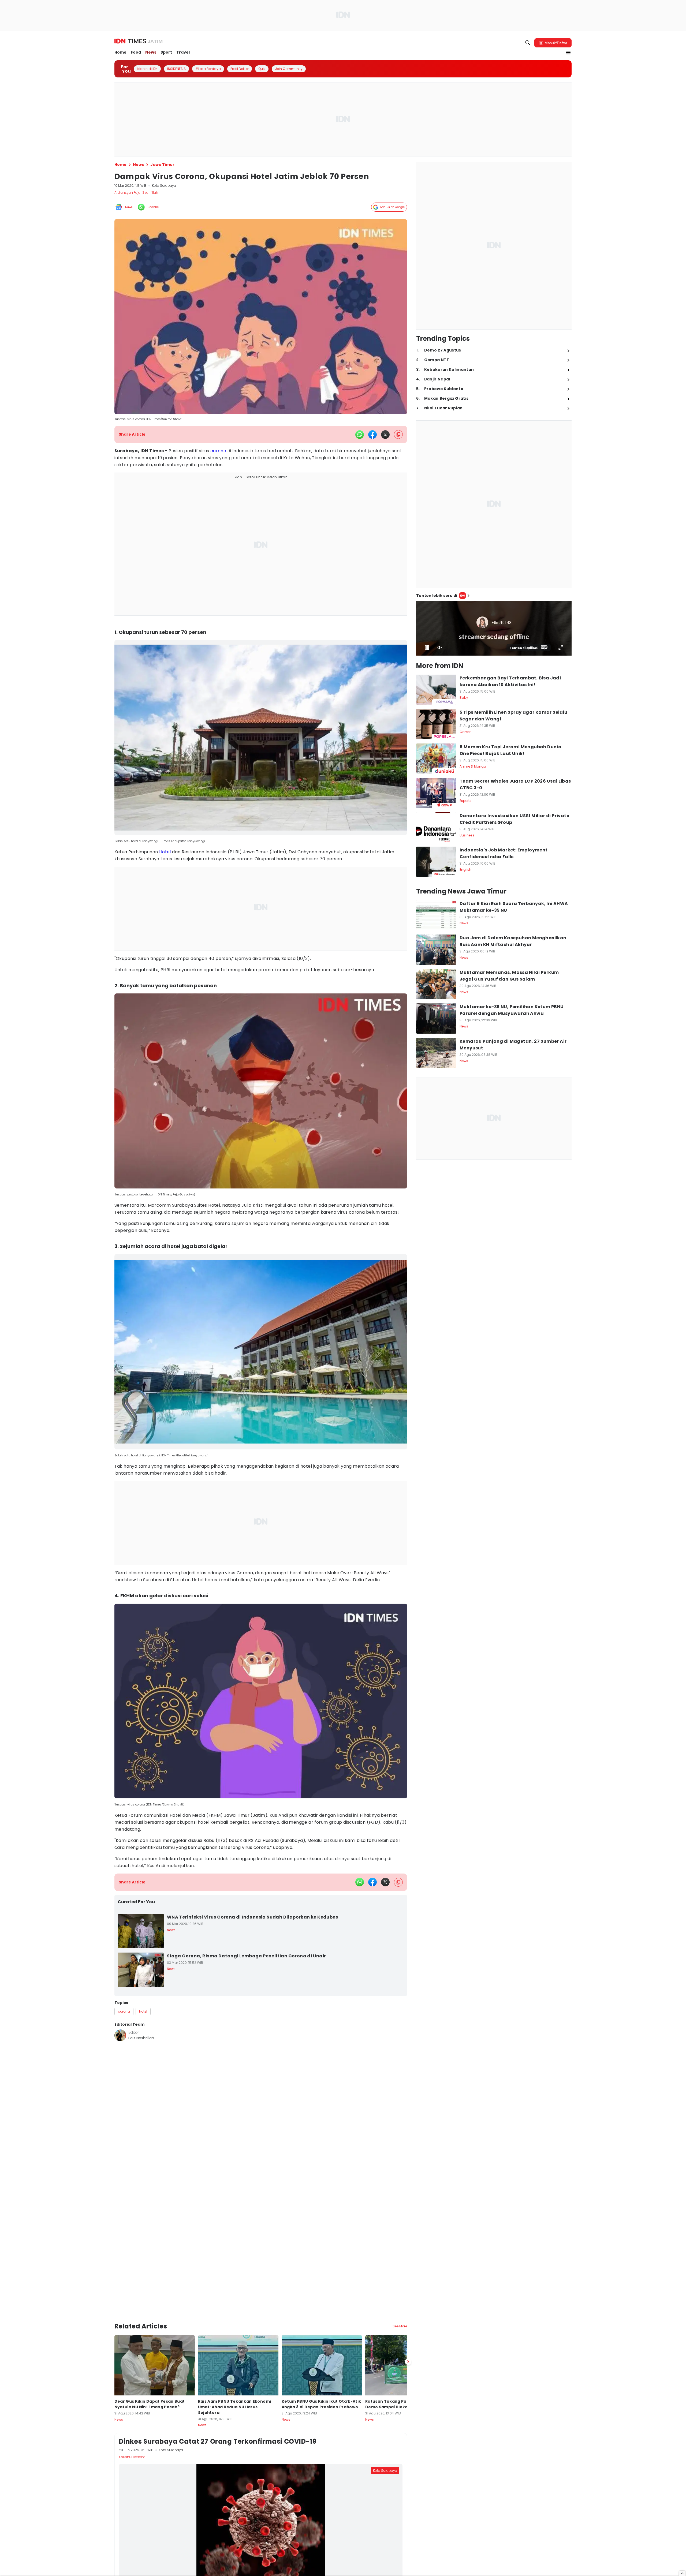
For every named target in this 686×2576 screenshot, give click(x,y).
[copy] (398, 434)
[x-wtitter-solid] (385, 435)
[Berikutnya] (408, 2338)
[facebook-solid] (372, 435)
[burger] (568, 53)
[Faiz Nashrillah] (120, 2030)
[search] (528, 43)
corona (218, 451)
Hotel (165, 846)
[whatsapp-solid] (360, 435)
